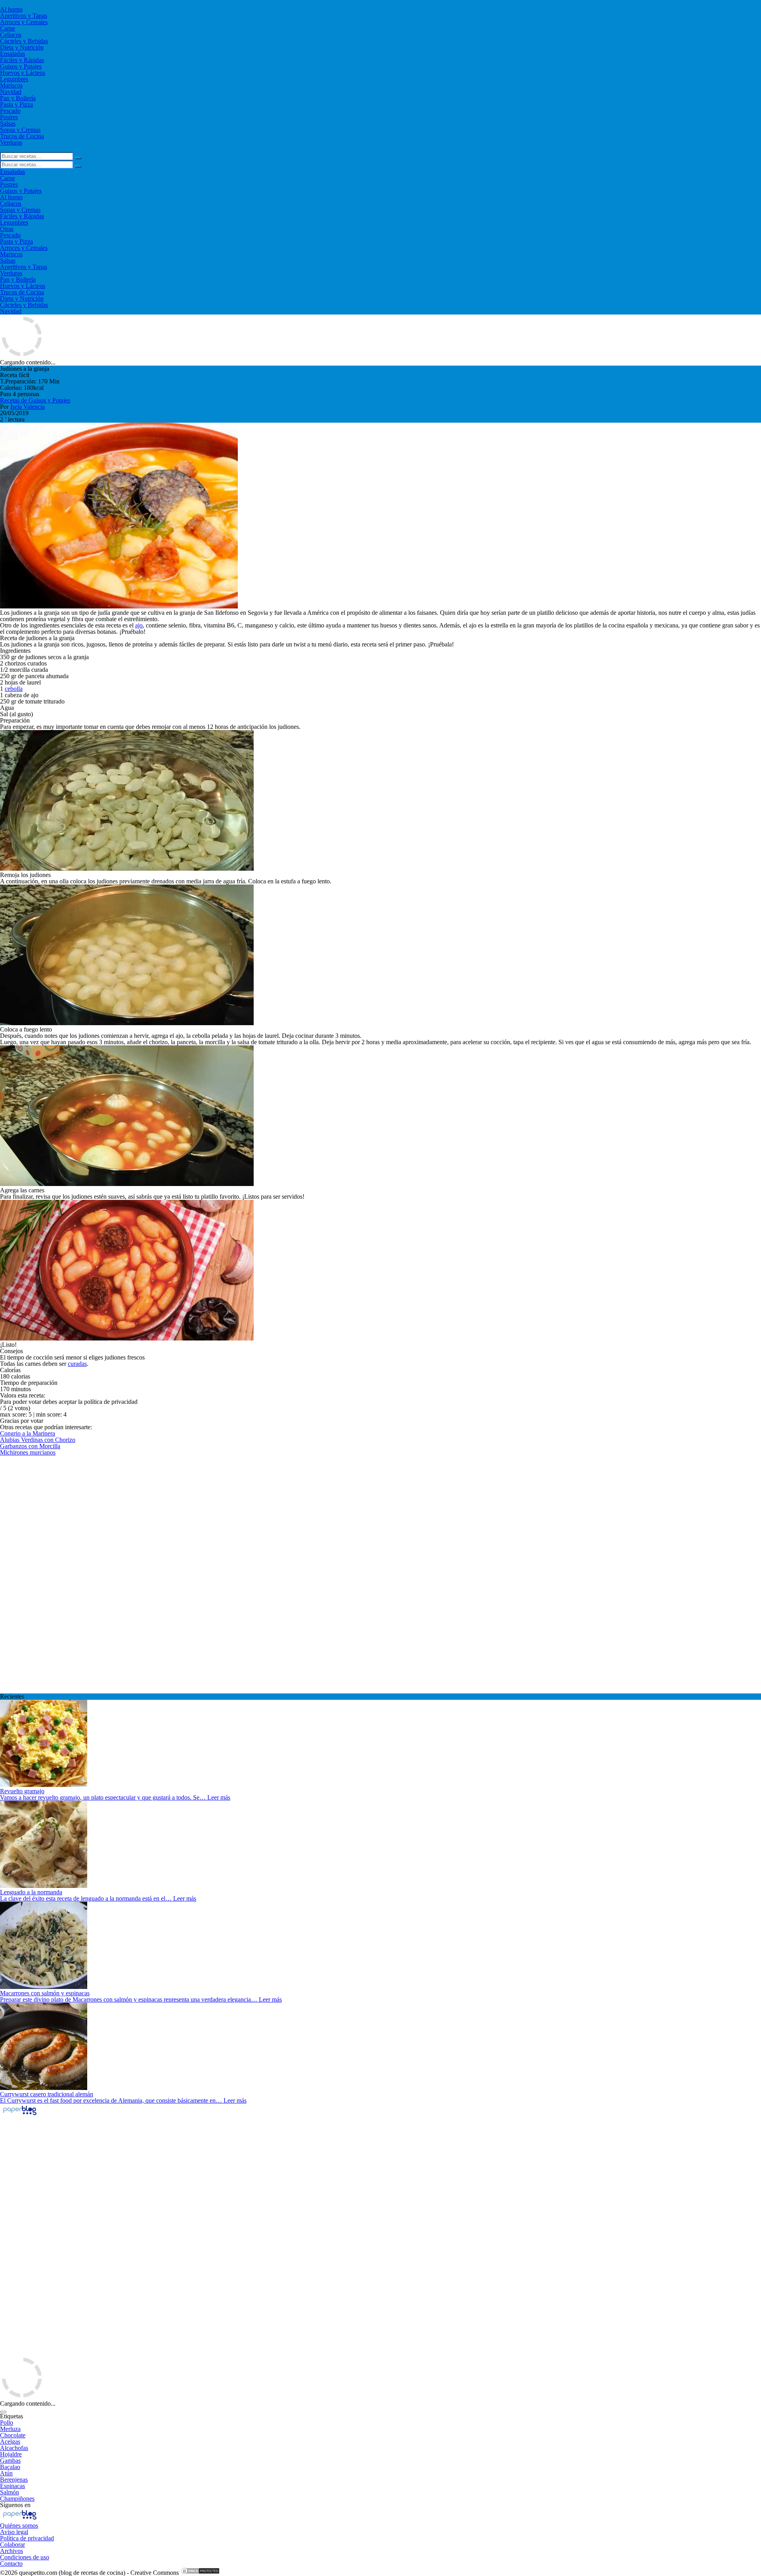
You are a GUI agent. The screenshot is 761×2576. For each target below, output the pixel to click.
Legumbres (14, 79)
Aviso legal (14, 2532)
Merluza (10, 2429)
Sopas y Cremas (20, 130)
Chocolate (13, 2435)
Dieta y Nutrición (22, 47)
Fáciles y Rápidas (22, 60)
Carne (8, 28)
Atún (6, 2473)
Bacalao (10, 2467)
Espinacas (12, 2486)
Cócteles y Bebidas (24, 41)
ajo (139, 625)
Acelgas (10, 2442)
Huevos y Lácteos (23, 73)
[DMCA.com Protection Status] (200, 2573)
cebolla (14, 689)
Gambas (10, 2461)
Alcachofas (14, 2448)
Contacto (11, 2564)
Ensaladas (12, 54)
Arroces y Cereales (24, 22)
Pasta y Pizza (16, 104)
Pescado (10, 111)
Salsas (8, 123)
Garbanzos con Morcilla (30, 1446)
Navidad (11, 92)
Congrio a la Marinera (28, 1433)
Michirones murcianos (28, 1452)
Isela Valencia (28, 407)
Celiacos (11, 35)
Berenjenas (14, 2480)
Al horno (11, 9)
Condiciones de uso (25, 2557)
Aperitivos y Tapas (24, 16)
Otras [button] (7, 229)
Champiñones (17, 2499)
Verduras (11, 142)
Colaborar (12, 2545)
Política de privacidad (27, 2538)
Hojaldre (11, 2454)
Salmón (10, 2492)
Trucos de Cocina (22, 136)
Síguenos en (15, 2505)
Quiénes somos (19, 2525)
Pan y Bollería (18, 98)
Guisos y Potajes (21, 66)
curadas (77, 1364)
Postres (9, 117)
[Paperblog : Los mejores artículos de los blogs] (20, 2115)
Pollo (7, 2423)
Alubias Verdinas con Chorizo (38, 1440)
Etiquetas (11, 2416)
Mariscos (11, 85)
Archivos (11, 2551)
